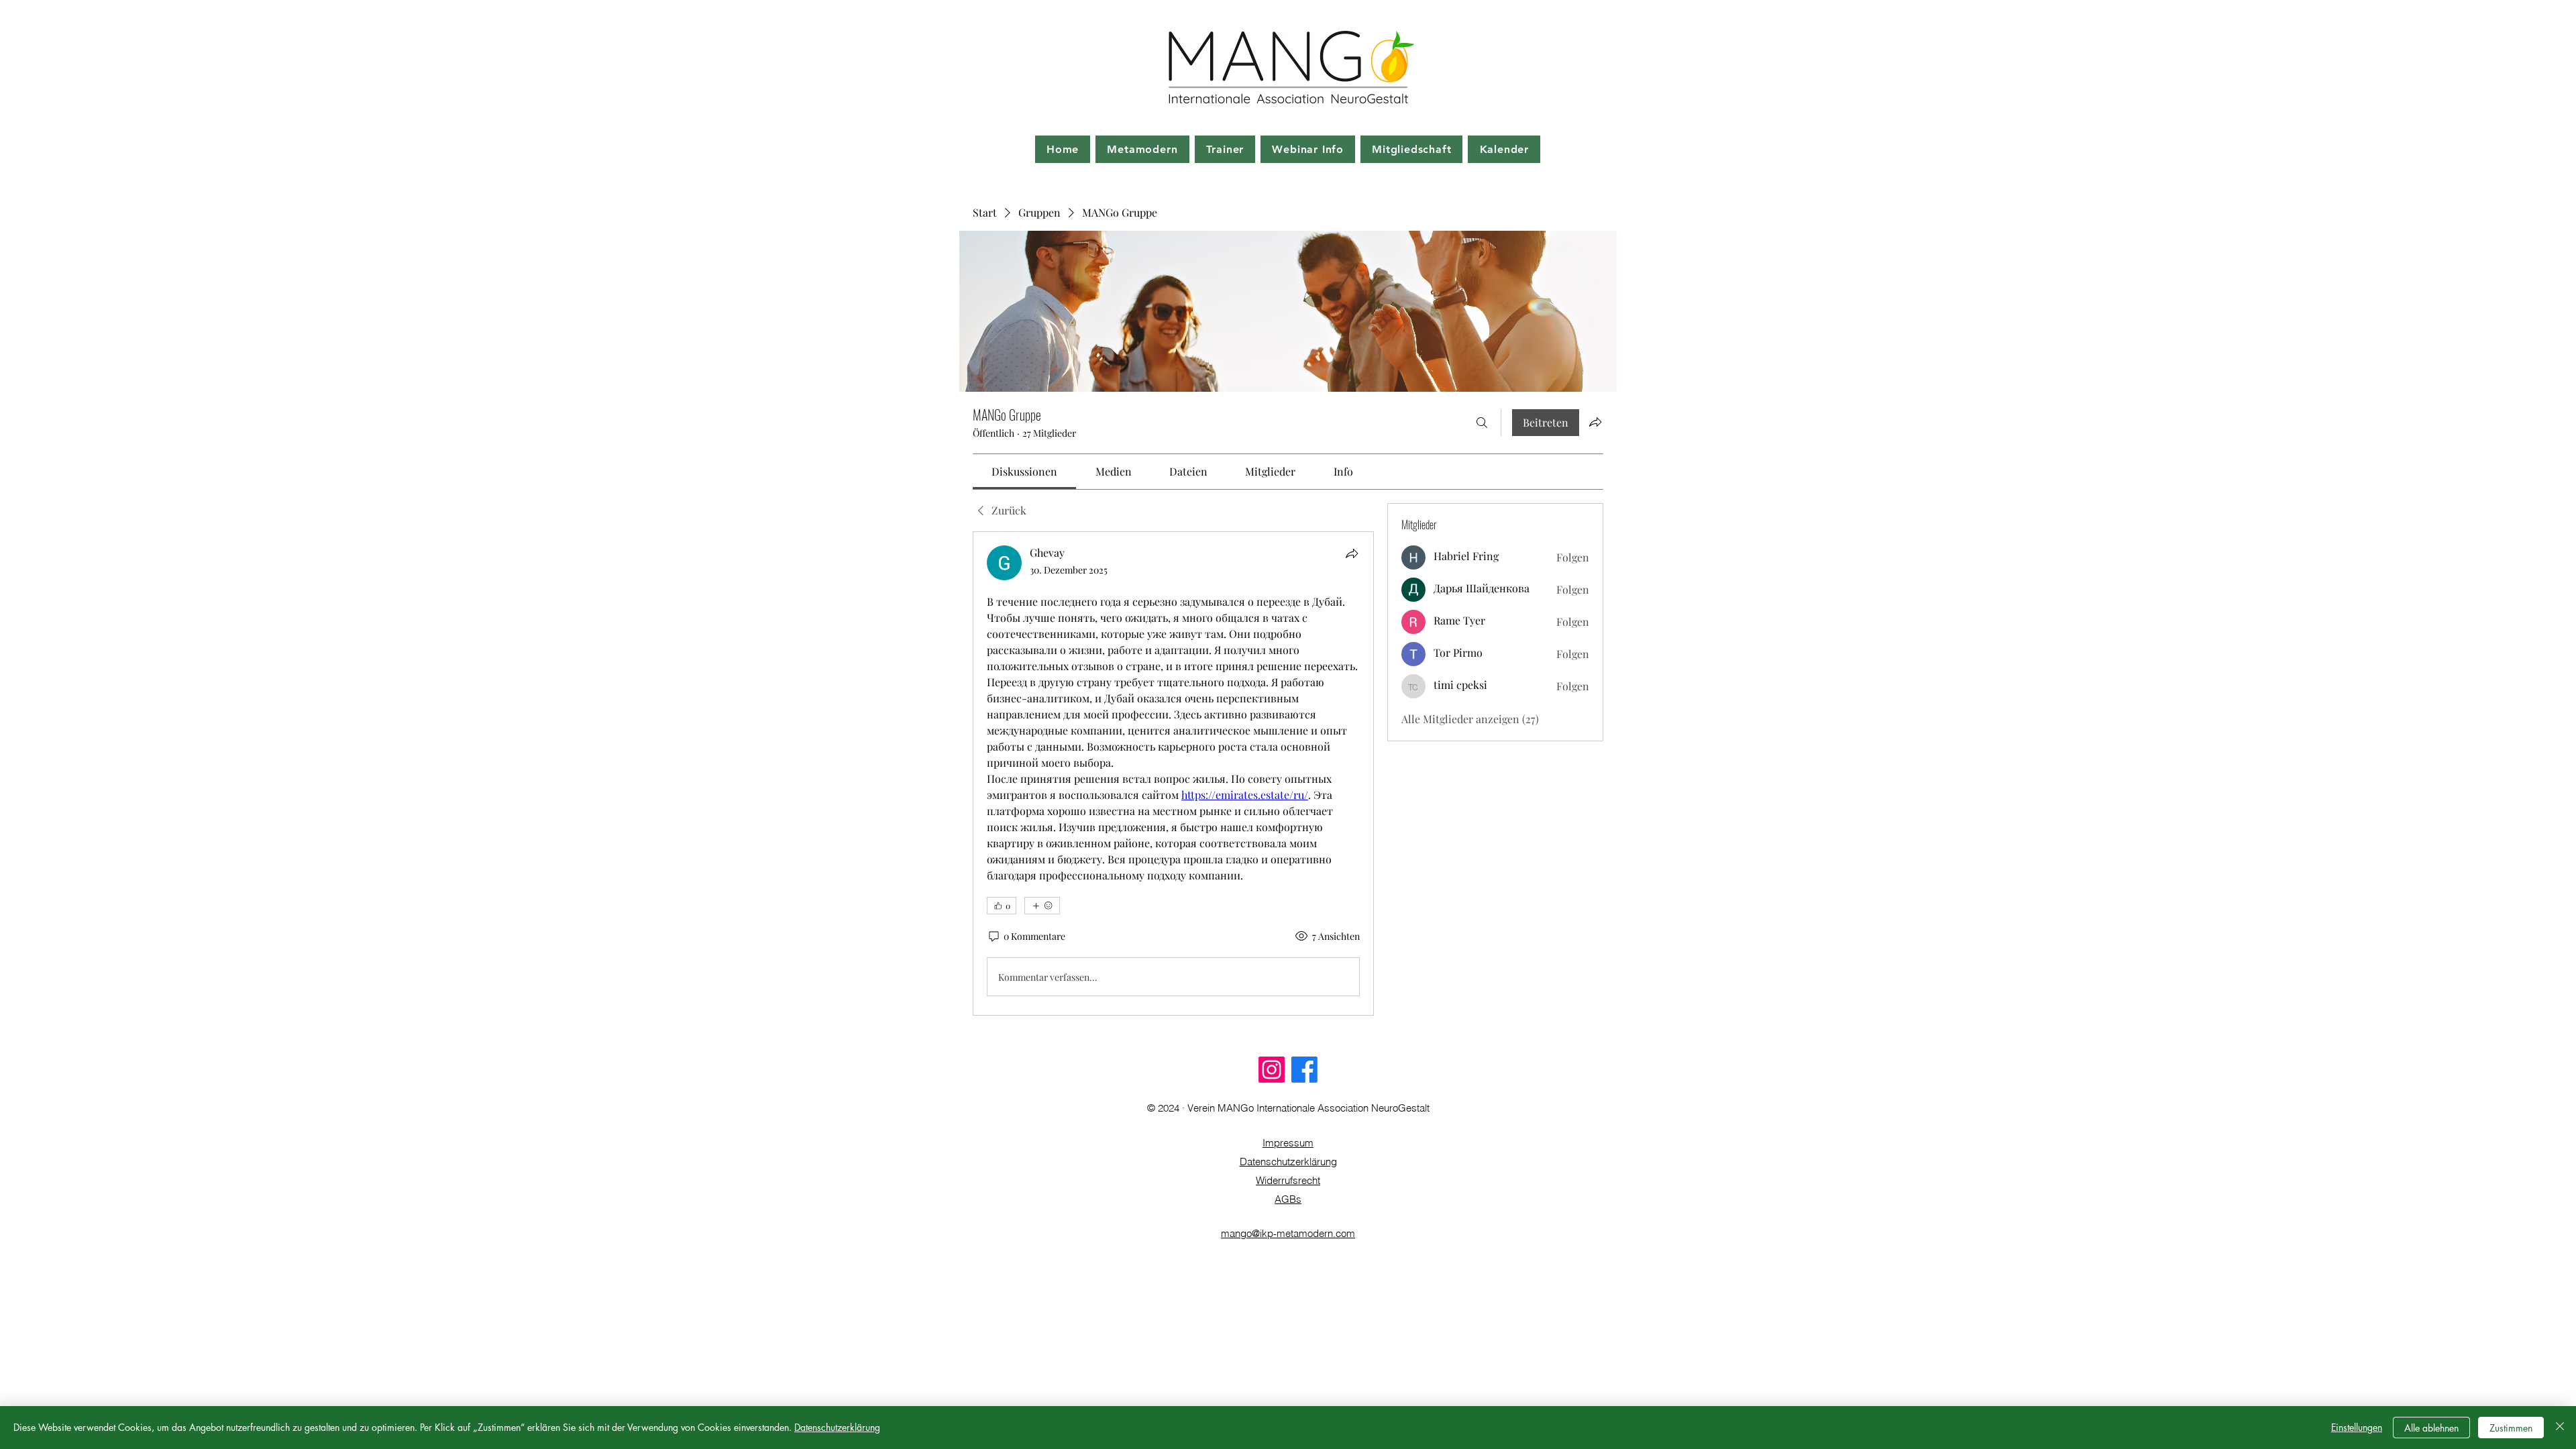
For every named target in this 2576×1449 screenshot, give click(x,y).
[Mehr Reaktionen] (1042, 906)
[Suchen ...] (1482, 423)
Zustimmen (2511, 1428)
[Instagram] (1272, 1070)
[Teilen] (1352, 553)
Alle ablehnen (2431, 1428)
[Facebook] (1304, 1070)
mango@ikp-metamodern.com (1288, 1233)
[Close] (2560, 1428)
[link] (1024, 471)
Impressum (1288, 1143)
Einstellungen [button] (2357, 1427)
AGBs (1288, 1199)
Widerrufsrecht (1288, 1180)
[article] (1173, 773)
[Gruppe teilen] (1595, 422)
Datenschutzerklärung (1288, 1162)
